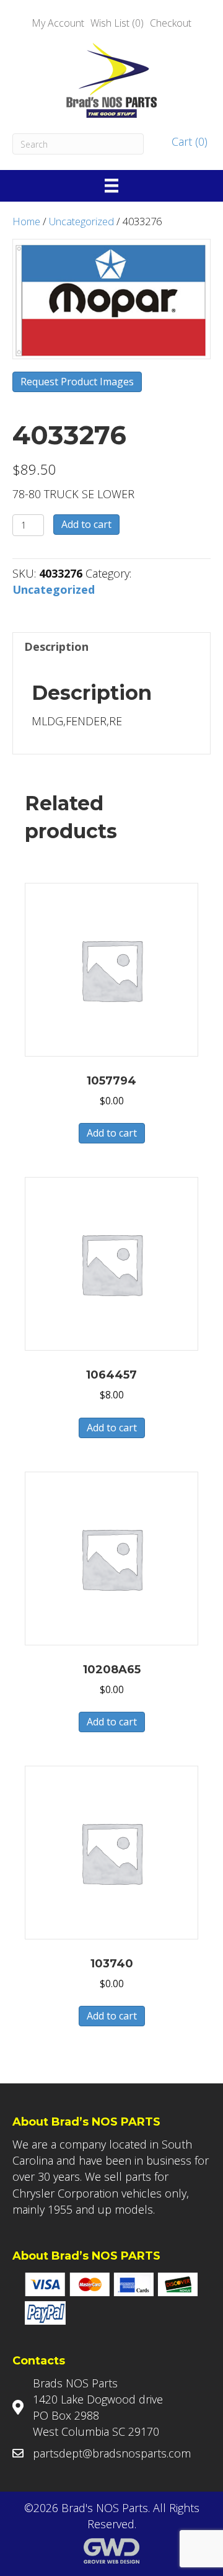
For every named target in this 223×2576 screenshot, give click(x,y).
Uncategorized (81, 221)
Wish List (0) (117, 23)
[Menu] (111, 186)
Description (56, 646)
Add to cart (86, 524)
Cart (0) (188, 141)
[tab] (111, 646)
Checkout (171, 23)
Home (26, 221)
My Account (58, 23)
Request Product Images (77, 382)
